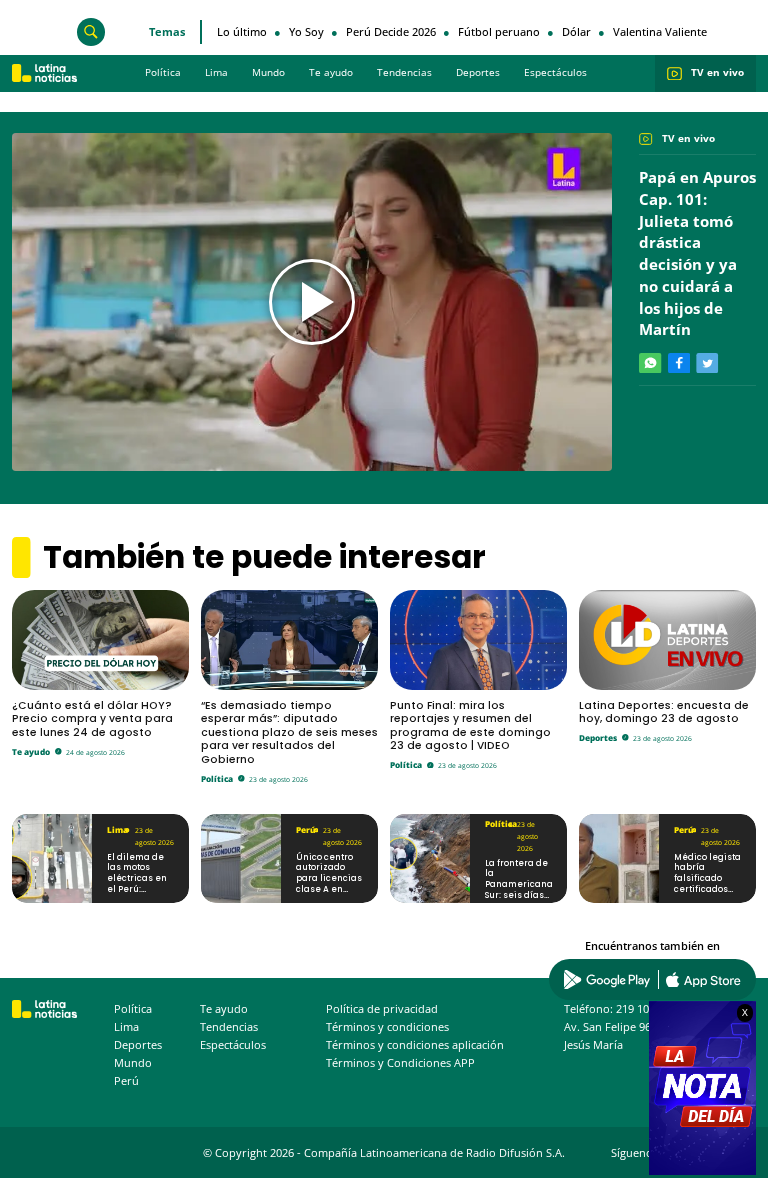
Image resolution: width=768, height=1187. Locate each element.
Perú (303, 830)
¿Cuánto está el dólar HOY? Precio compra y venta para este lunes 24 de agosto (92, 719)
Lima (216, 72)
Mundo (268, 72)
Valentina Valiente (660, 31)
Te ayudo (331, 72)
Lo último (242, 31)
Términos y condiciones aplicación (415, 1045)
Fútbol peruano (499, 31)
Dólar (576, 31)
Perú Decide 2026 (391, 31)
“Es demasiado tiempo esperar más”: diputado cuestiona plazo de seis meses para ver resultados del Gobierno (289, 733)
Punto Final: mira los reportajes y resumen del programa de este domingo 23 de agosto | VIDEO (470, 726)
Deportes (478, 72)
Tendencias (404, 72)
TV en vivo (717, 72)
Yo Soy (306, 31)
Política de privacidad (382, 1009)
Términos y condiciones (387, 1027)
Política (163, 72)
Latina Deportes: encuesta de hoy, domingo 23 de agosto (664, 712)
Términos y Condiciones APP (400, 1063)
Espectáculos (555, 72)
